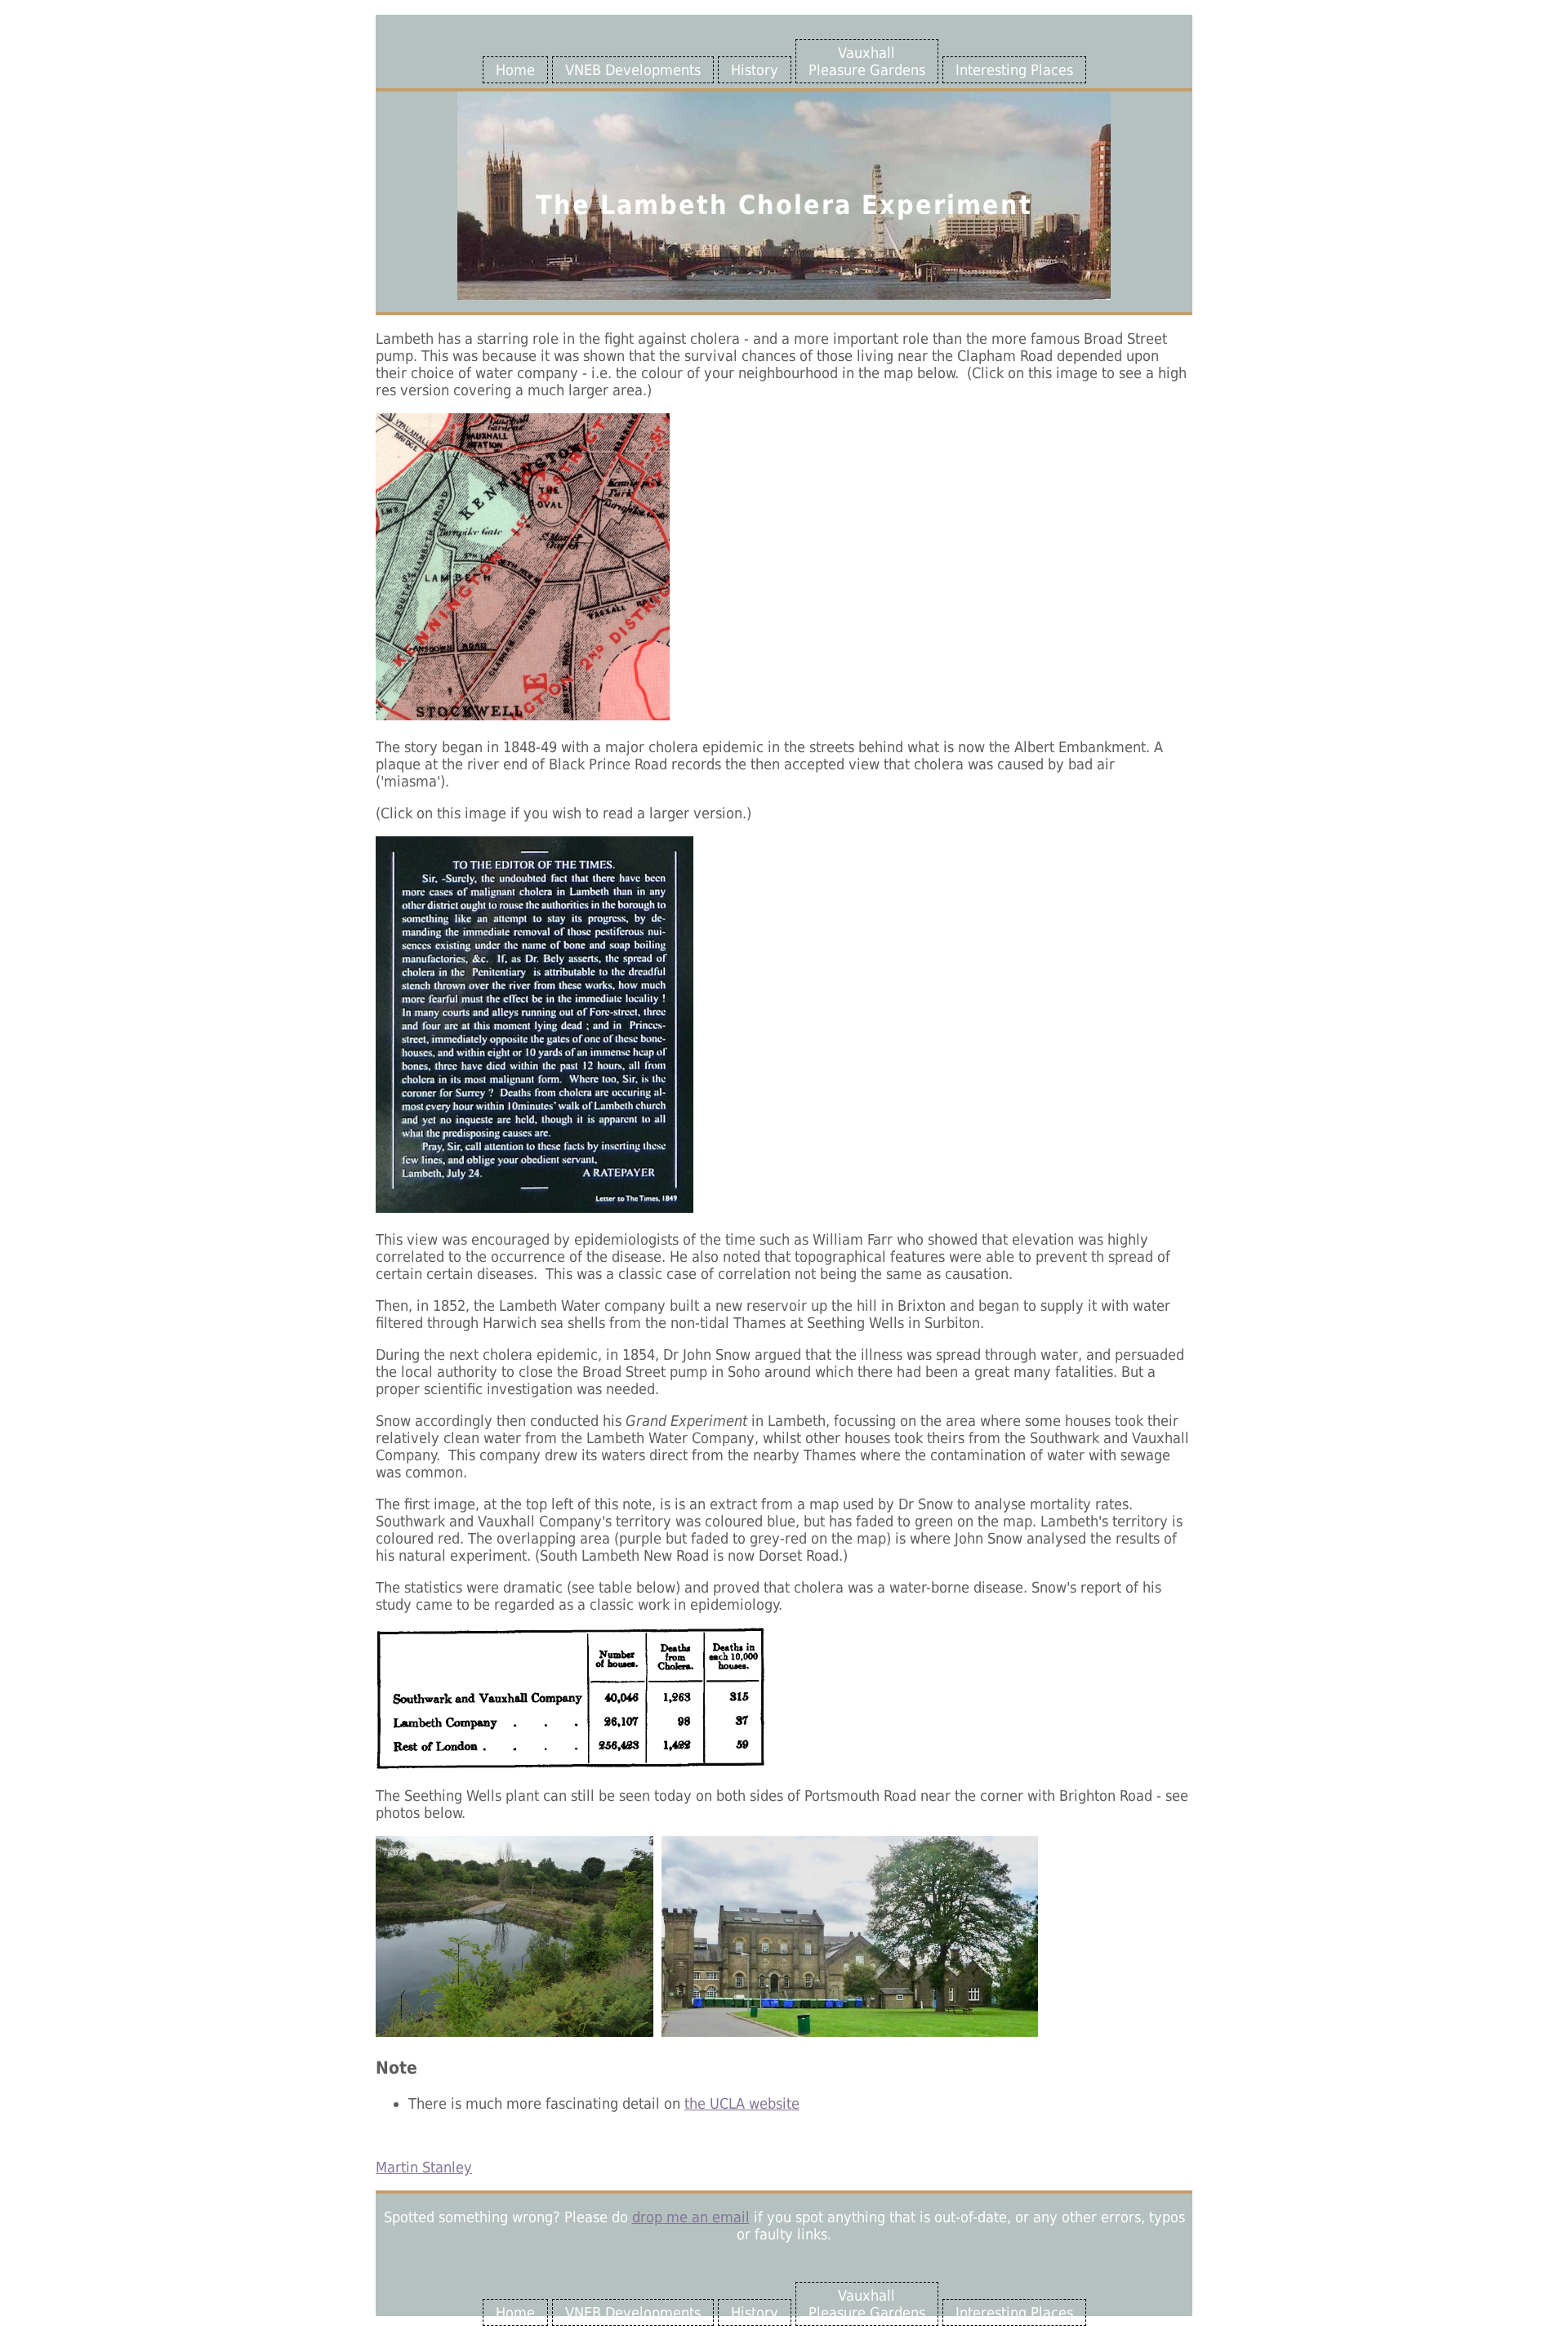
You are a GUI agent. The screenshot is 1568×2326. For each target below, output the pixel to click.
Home (515, 70)
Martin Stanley (424, 2167)
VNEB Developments (633, 70)
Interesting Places (1014, 70)
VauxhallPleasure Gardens (867, 61)
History (755, 70)
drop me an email (691, 2217)
